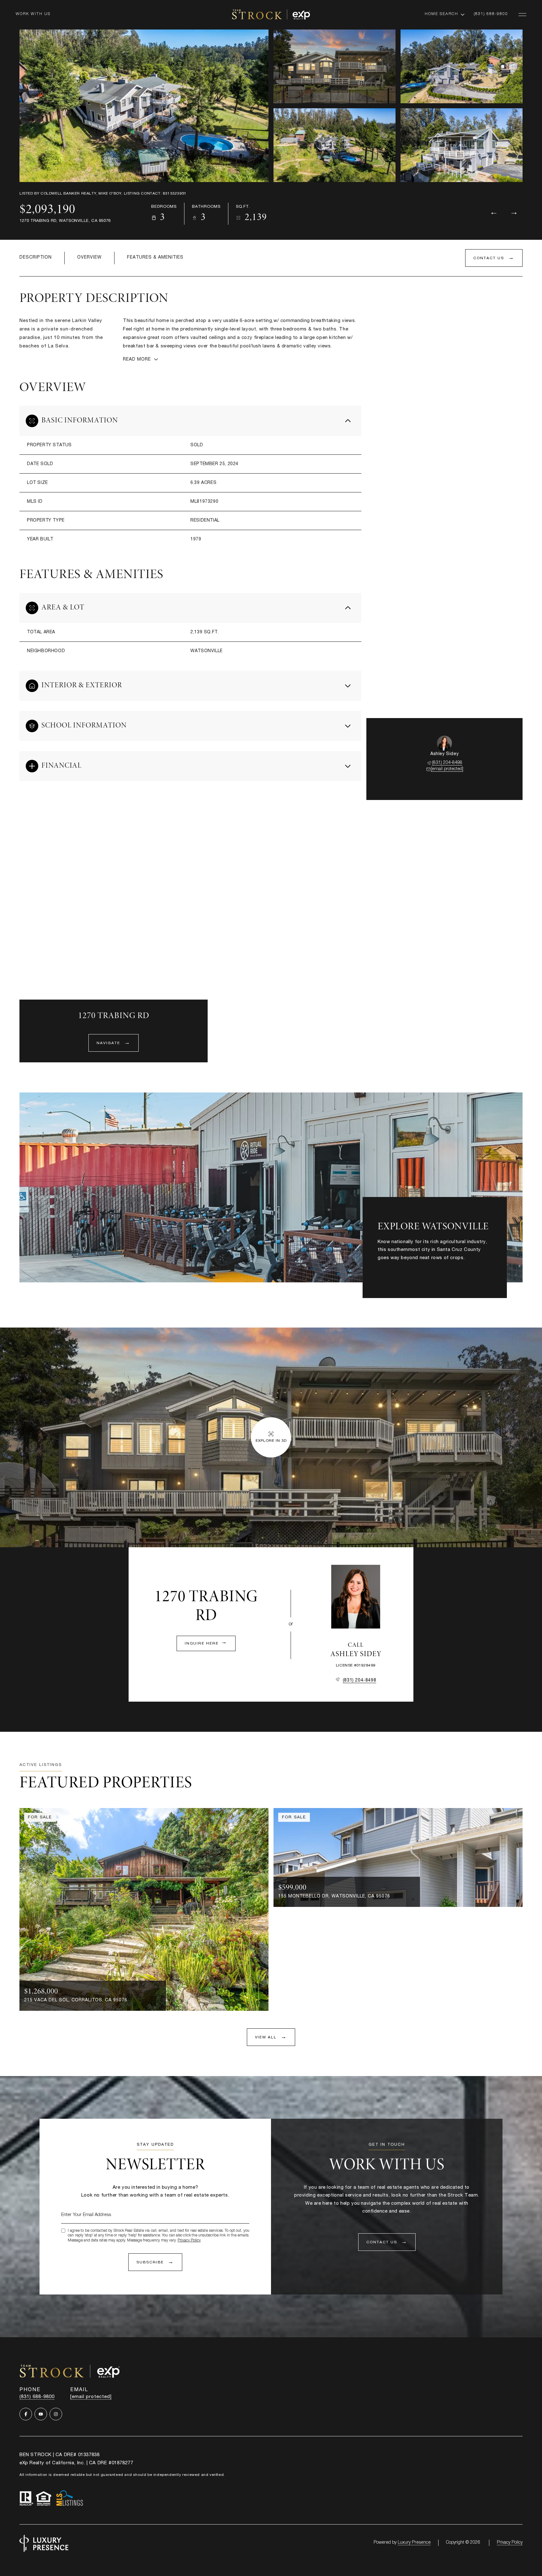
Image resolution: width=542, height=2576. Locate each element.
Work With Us (33, 14)
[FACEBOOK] (26, 2414)
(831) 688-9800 (491, 14)
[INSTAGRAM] (56, 2414)
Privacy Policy (189, 2241)
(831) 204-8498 (447, 763)
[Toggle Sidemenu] (522, 14)
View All (457, 146)
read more (390, 1271)
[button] (494, 258)
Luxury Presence (414, 2543)
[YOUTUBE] (41, 2414)
